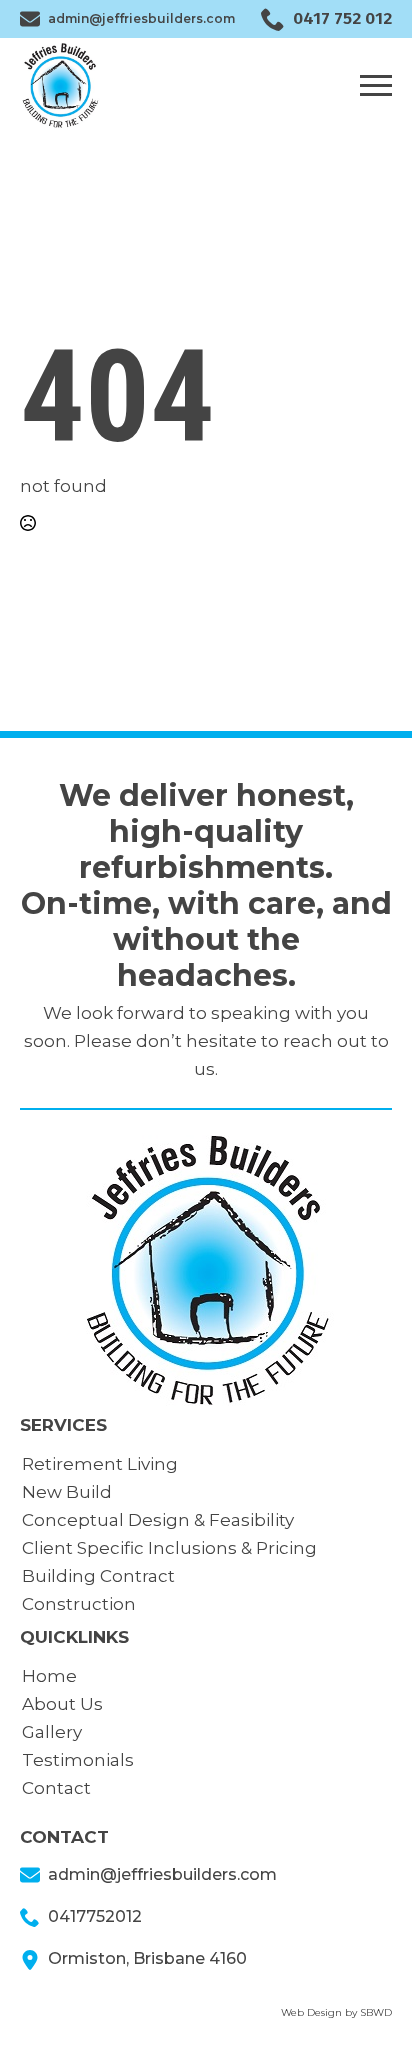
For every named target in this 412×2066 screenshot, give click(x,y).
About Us (62, 1704)
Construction (79, 1604)
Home (49, 1676)
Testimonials (78, 1760)
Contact (56, 1788)
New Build (67, 1492)
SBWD (376, 2012)
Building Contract (98, 1576)
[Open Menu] (376, 85)
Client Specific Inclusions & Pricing (169, 1548)
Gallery (52, 1732)
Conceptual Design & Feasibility (158, 1520)
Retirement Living (100, 1464)
